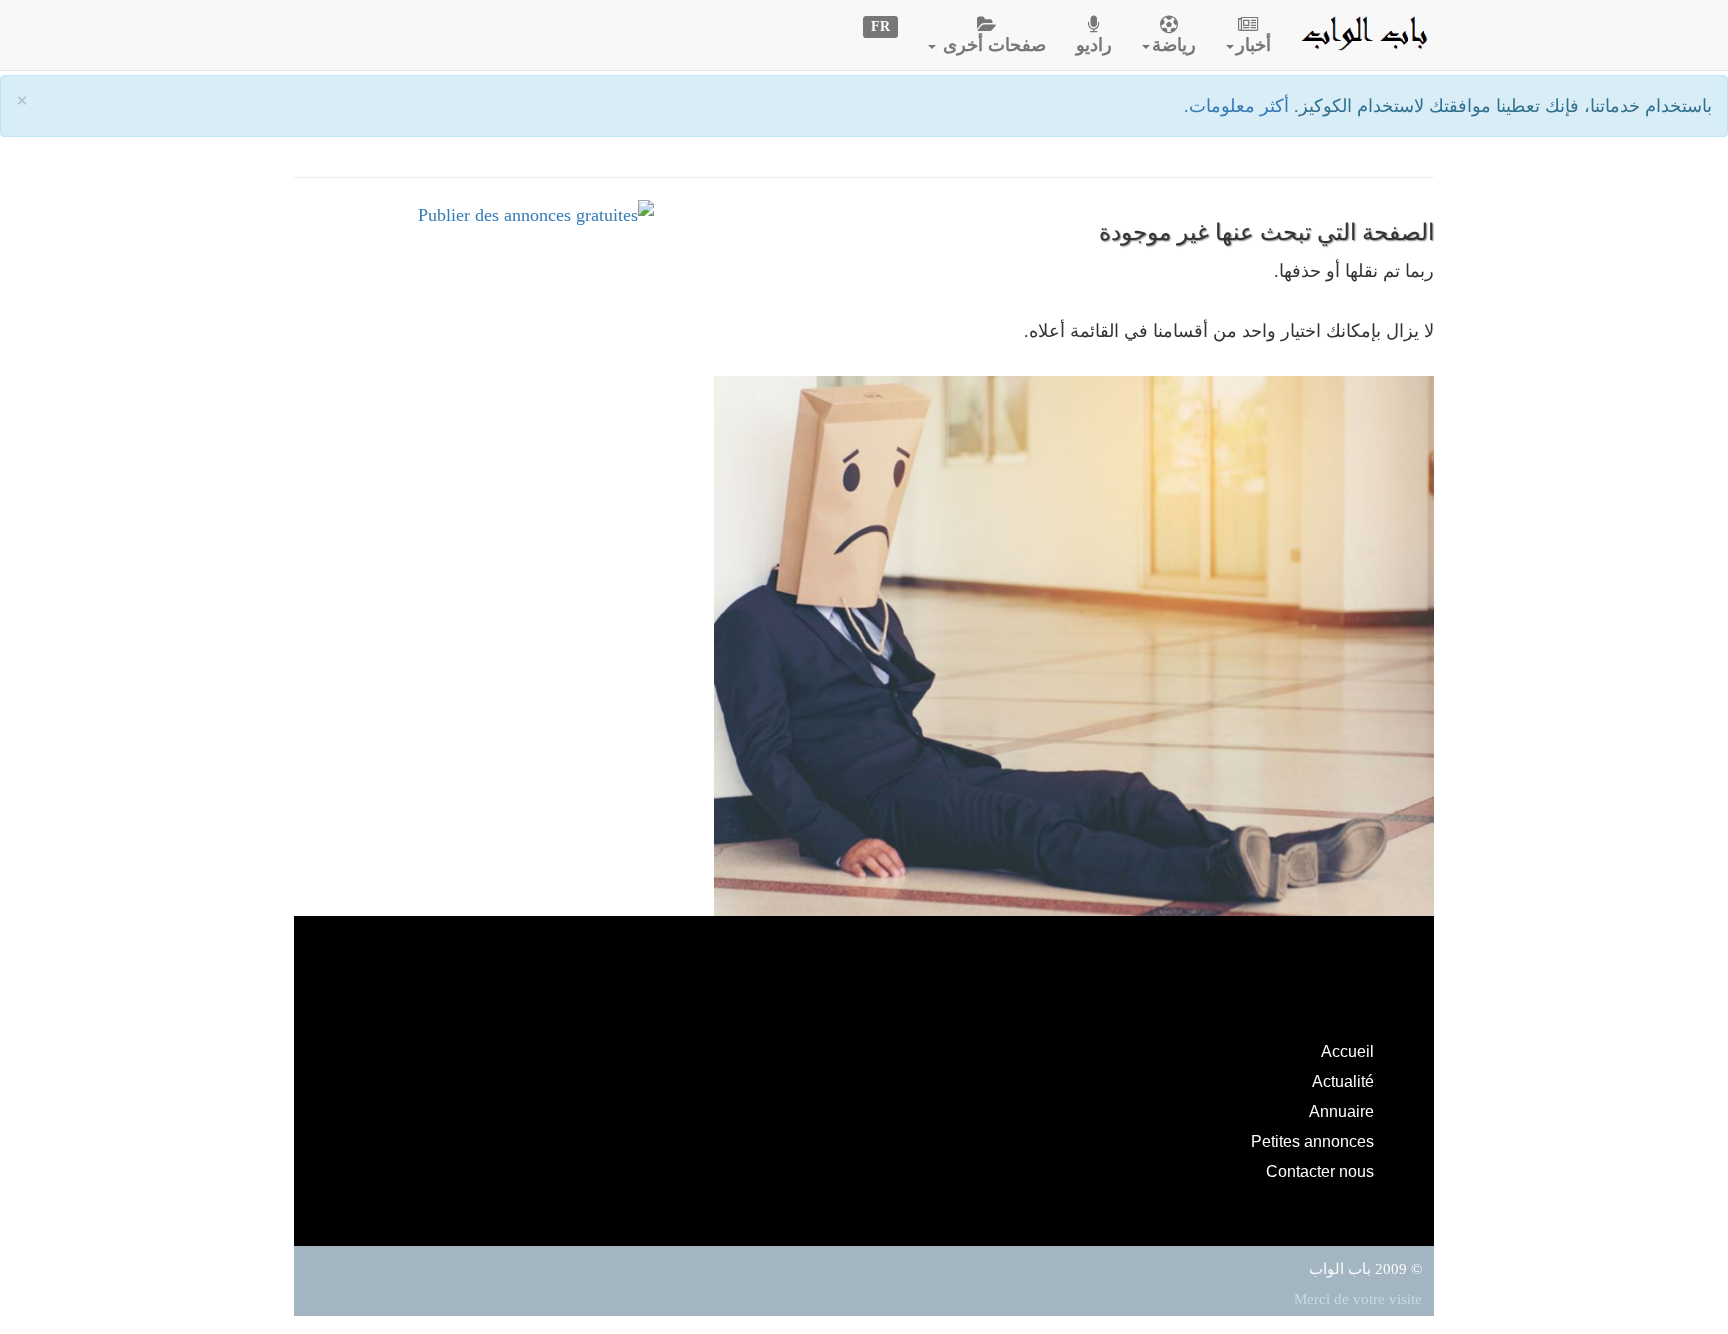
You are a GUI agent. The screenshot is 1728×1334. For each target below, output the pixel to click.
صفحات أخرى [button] (992, 45)
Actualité (1343, 1081)
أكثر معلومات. (1239, 106)
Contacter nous (1320, 1171)
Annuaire (1341, 1111)
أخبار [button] (1253, 45)
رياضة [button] (1174, 45)
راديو (1094, 45)
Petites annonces (1312, 1141)
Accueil (1347, 1051)
